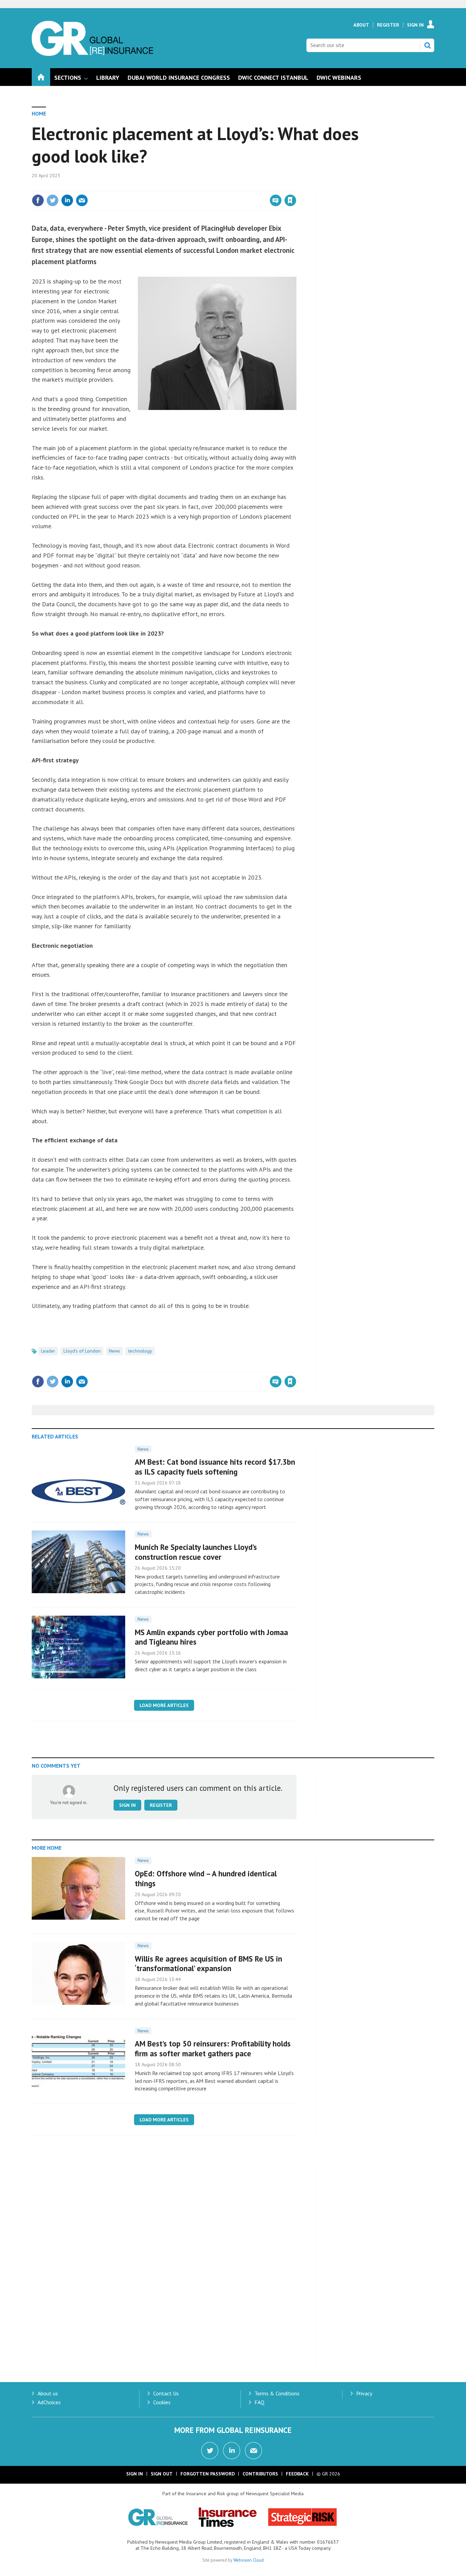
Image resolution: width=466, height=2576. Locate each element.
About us (48, 2393)
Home (39, 113)
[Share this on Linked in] (67, 200)
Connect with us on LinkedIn (232, 2451)
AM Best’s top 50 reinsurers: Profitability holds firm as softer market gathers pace (213, 2048)
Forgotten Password (208, 2474)
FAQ (259, 2402)
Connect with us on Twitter (210, 2451)
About (361, 25)
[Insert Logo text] (92, 54)
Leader (48, 1351)
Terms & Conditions (277, 2393)
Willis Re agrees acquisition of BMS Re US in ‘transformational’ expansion (208, 1964)
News (114, 1351)
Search (427, 45)
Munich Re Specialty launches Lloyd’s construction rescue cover (196, 1552)
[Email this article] (82, 200)
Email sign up (253, 2451)
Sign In (415, 25)
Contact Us (166, 2393)
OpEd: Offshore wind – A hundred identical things (206, 1878)
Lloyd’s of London (82, 1351)
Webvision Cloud (249, 2560)
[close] (296, 186)
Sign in (210, 186)
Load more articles (164, 1705)
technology (140, 1351)
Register (388, 25)
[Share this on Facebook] (38, 200)
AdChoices (49, 2402)
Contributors (260, 2474)
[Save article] (290, 200)
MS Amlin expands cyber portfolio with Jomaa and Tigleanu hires (211, 1637)
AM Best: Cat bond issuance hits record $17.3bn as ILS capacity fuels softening (215, 1467)
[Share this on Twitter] (53, 200)
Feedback (297, 2474)
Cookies (162, 2402)
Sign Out (162, 2474)
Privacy (364, 2393)
